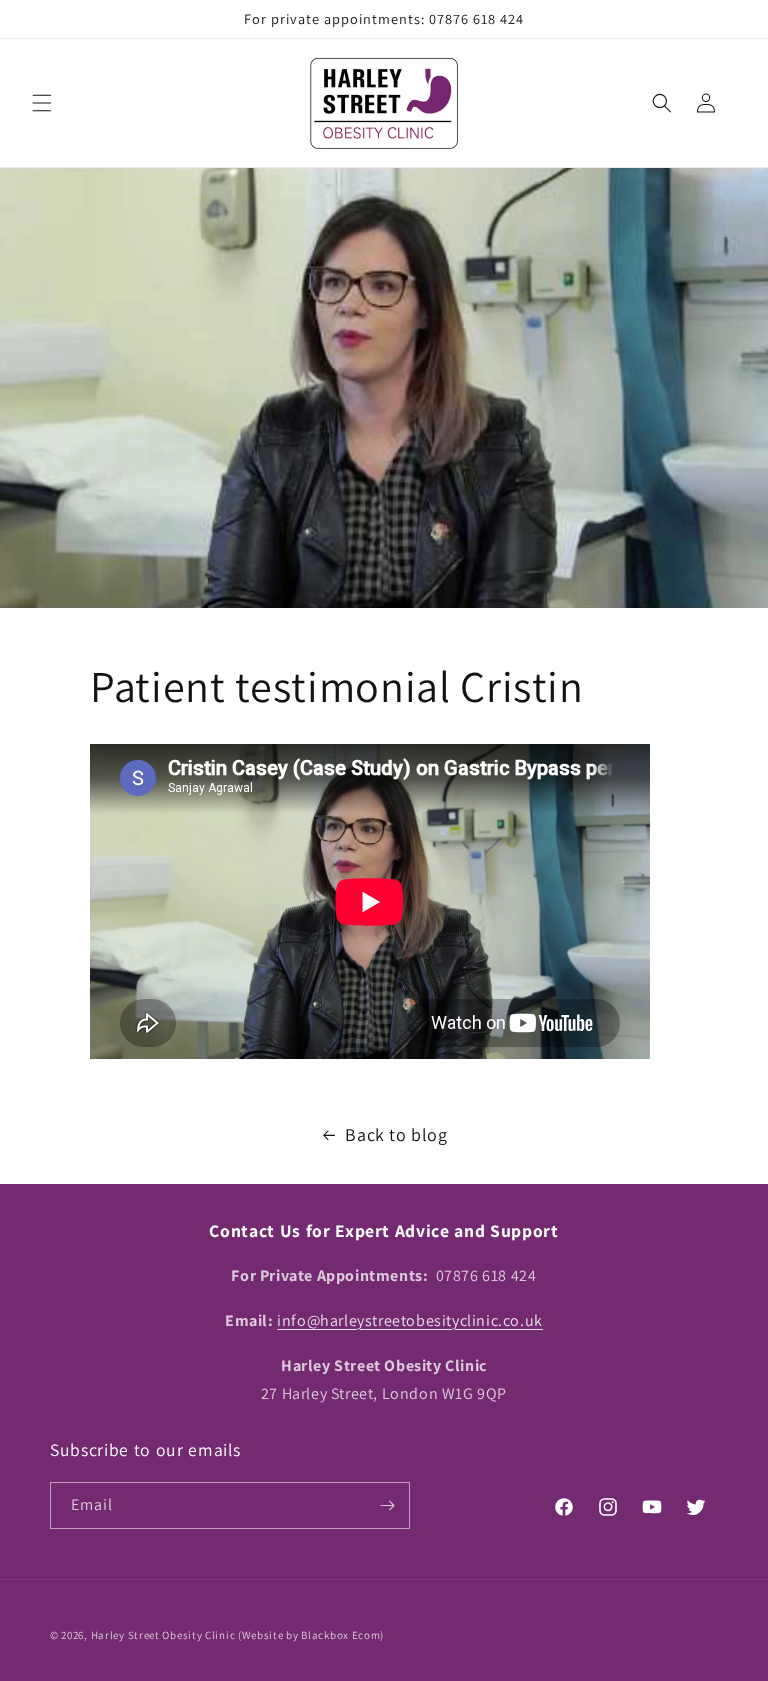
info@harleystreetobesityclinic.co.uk (410, 1320)
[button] (42, 103)
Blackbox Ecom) (342, 1635)
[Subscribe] (387, 1505)
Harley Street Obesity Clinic (163, 1635)
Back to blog (396, 1134)
